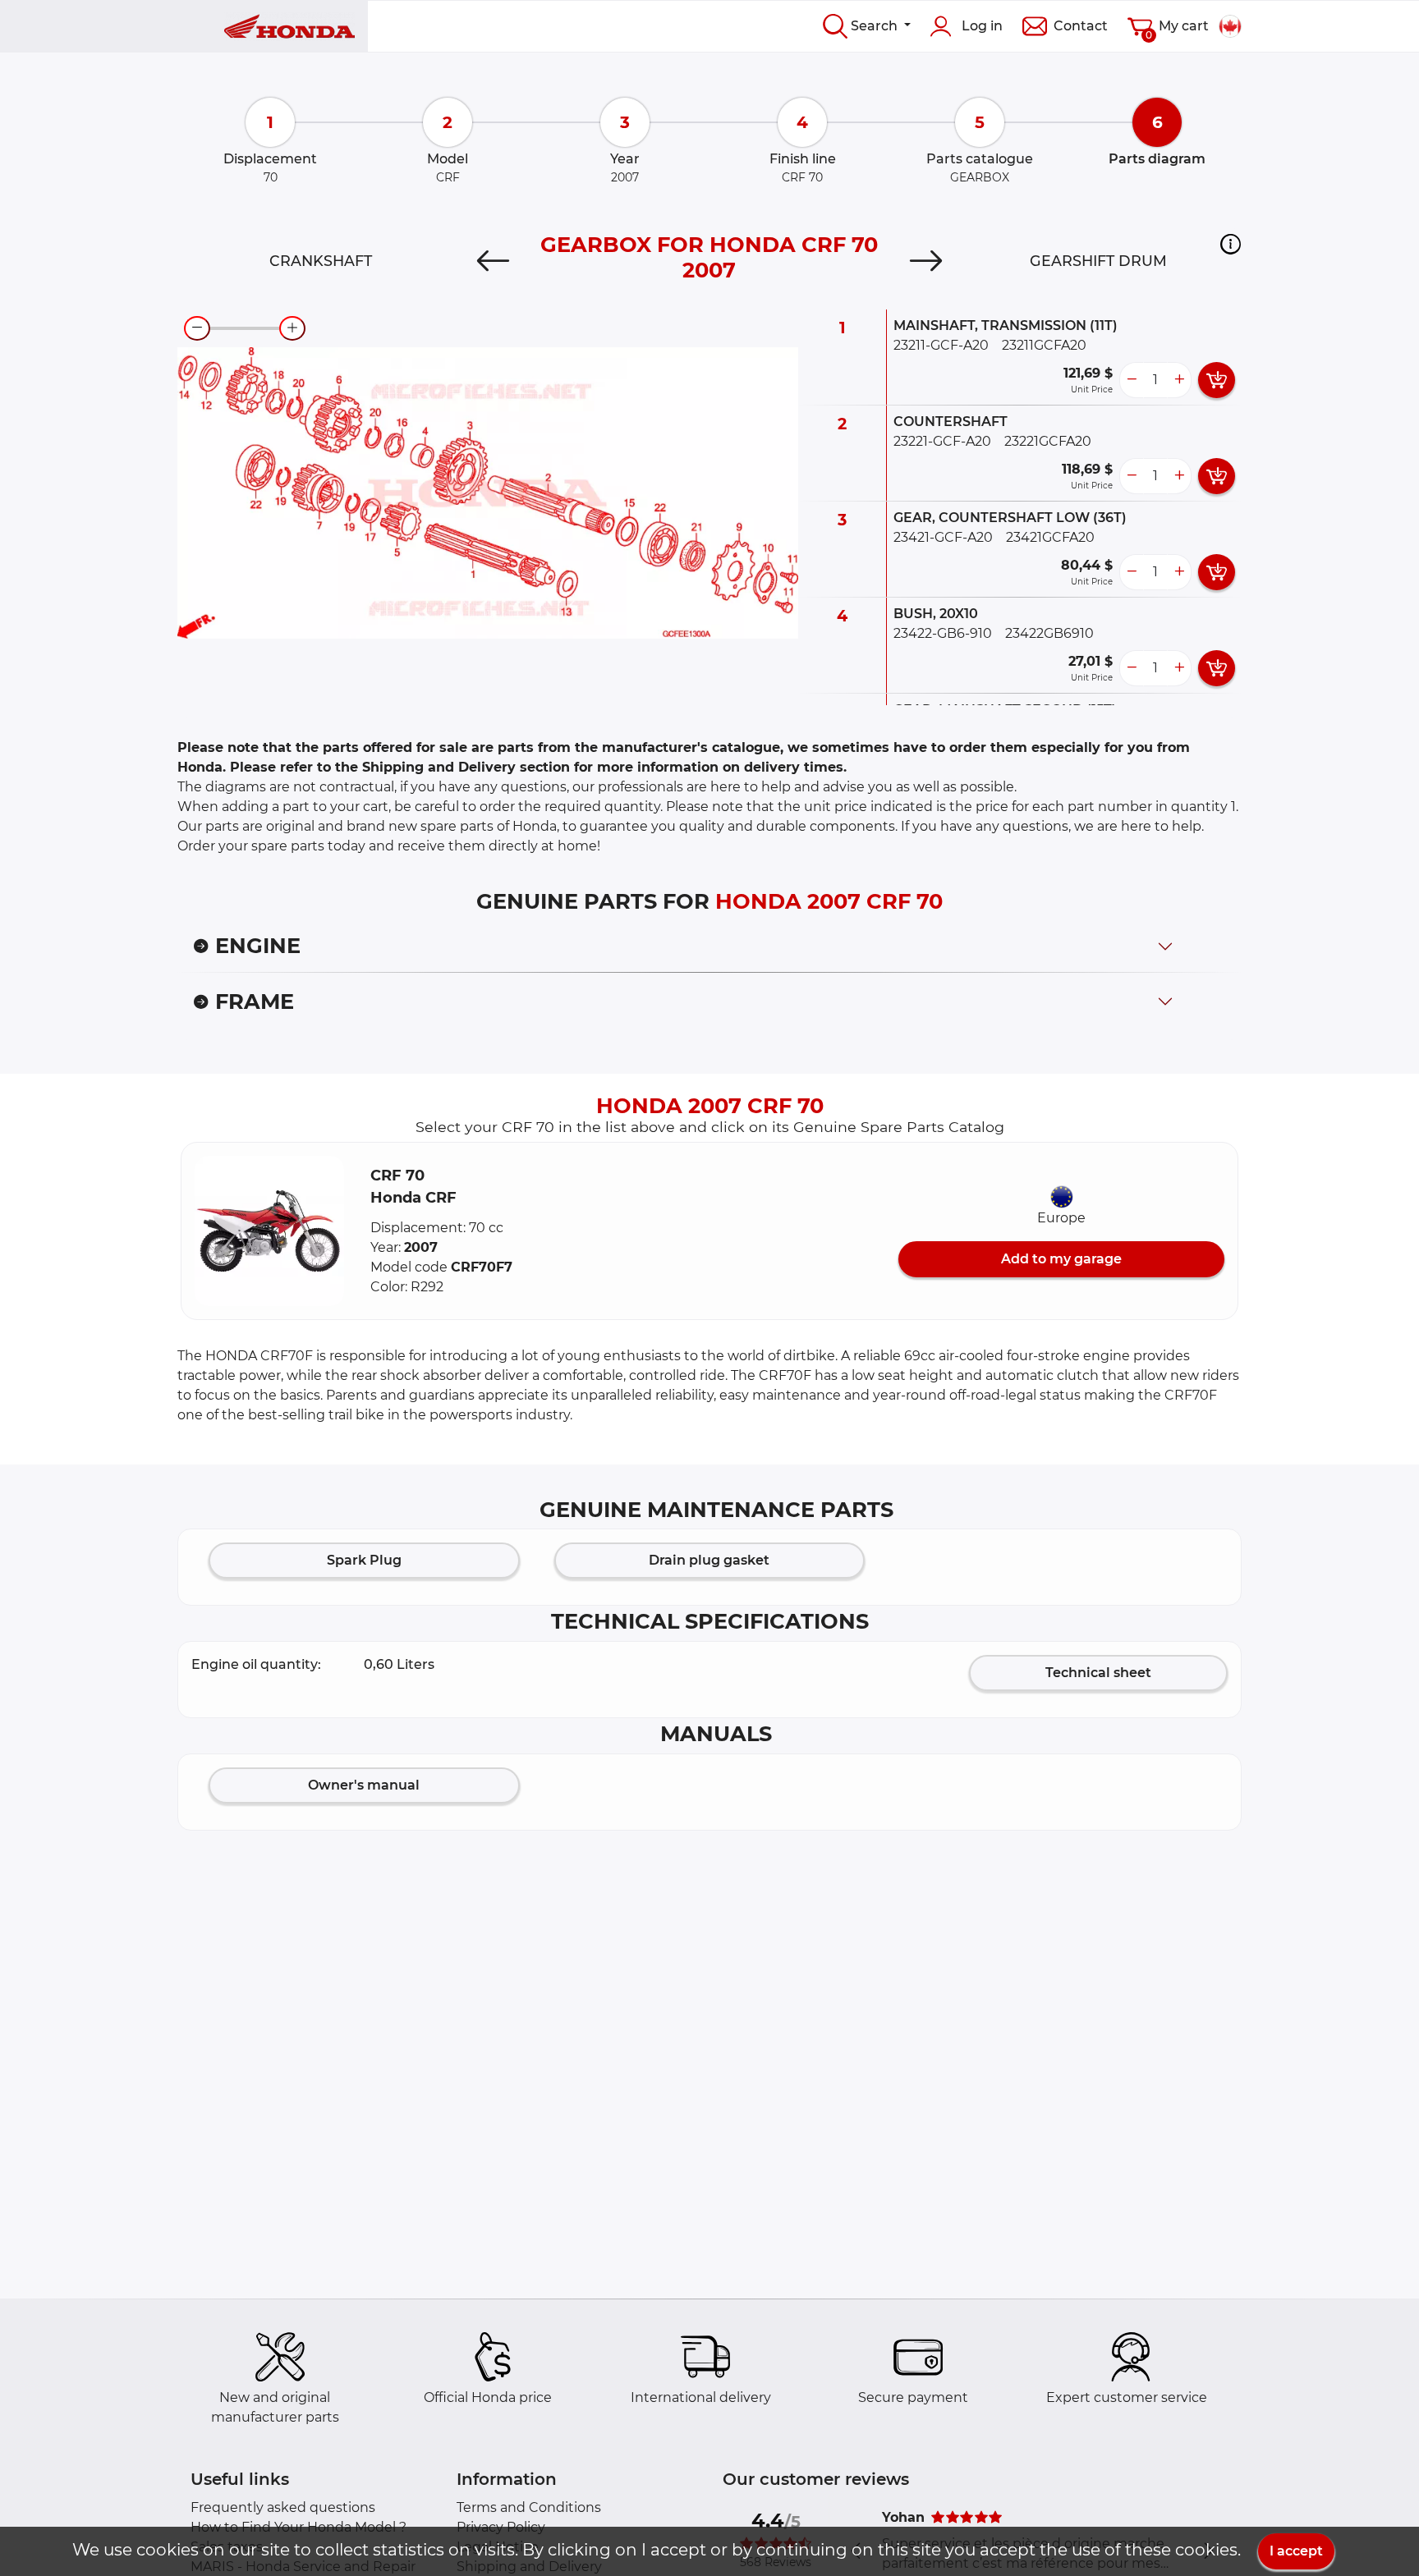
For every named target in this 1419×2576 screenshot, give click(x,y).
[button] (1231, 244)
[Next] (926, 261)
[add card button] (1217, 380)
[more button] (1179, 380)
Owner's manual (364, 1785)
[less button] (1132, 380)
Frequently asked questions (283, 2507)
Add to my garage (1061, 1259)
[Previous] (493, 261)
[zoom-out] (197, 328)
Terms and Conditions (529, 2507)
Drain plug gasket (709, 1560)
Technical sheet (1098, 1673)
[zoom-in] (292, 328)
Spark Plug (364, 1560)
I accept (1296, 2551)
